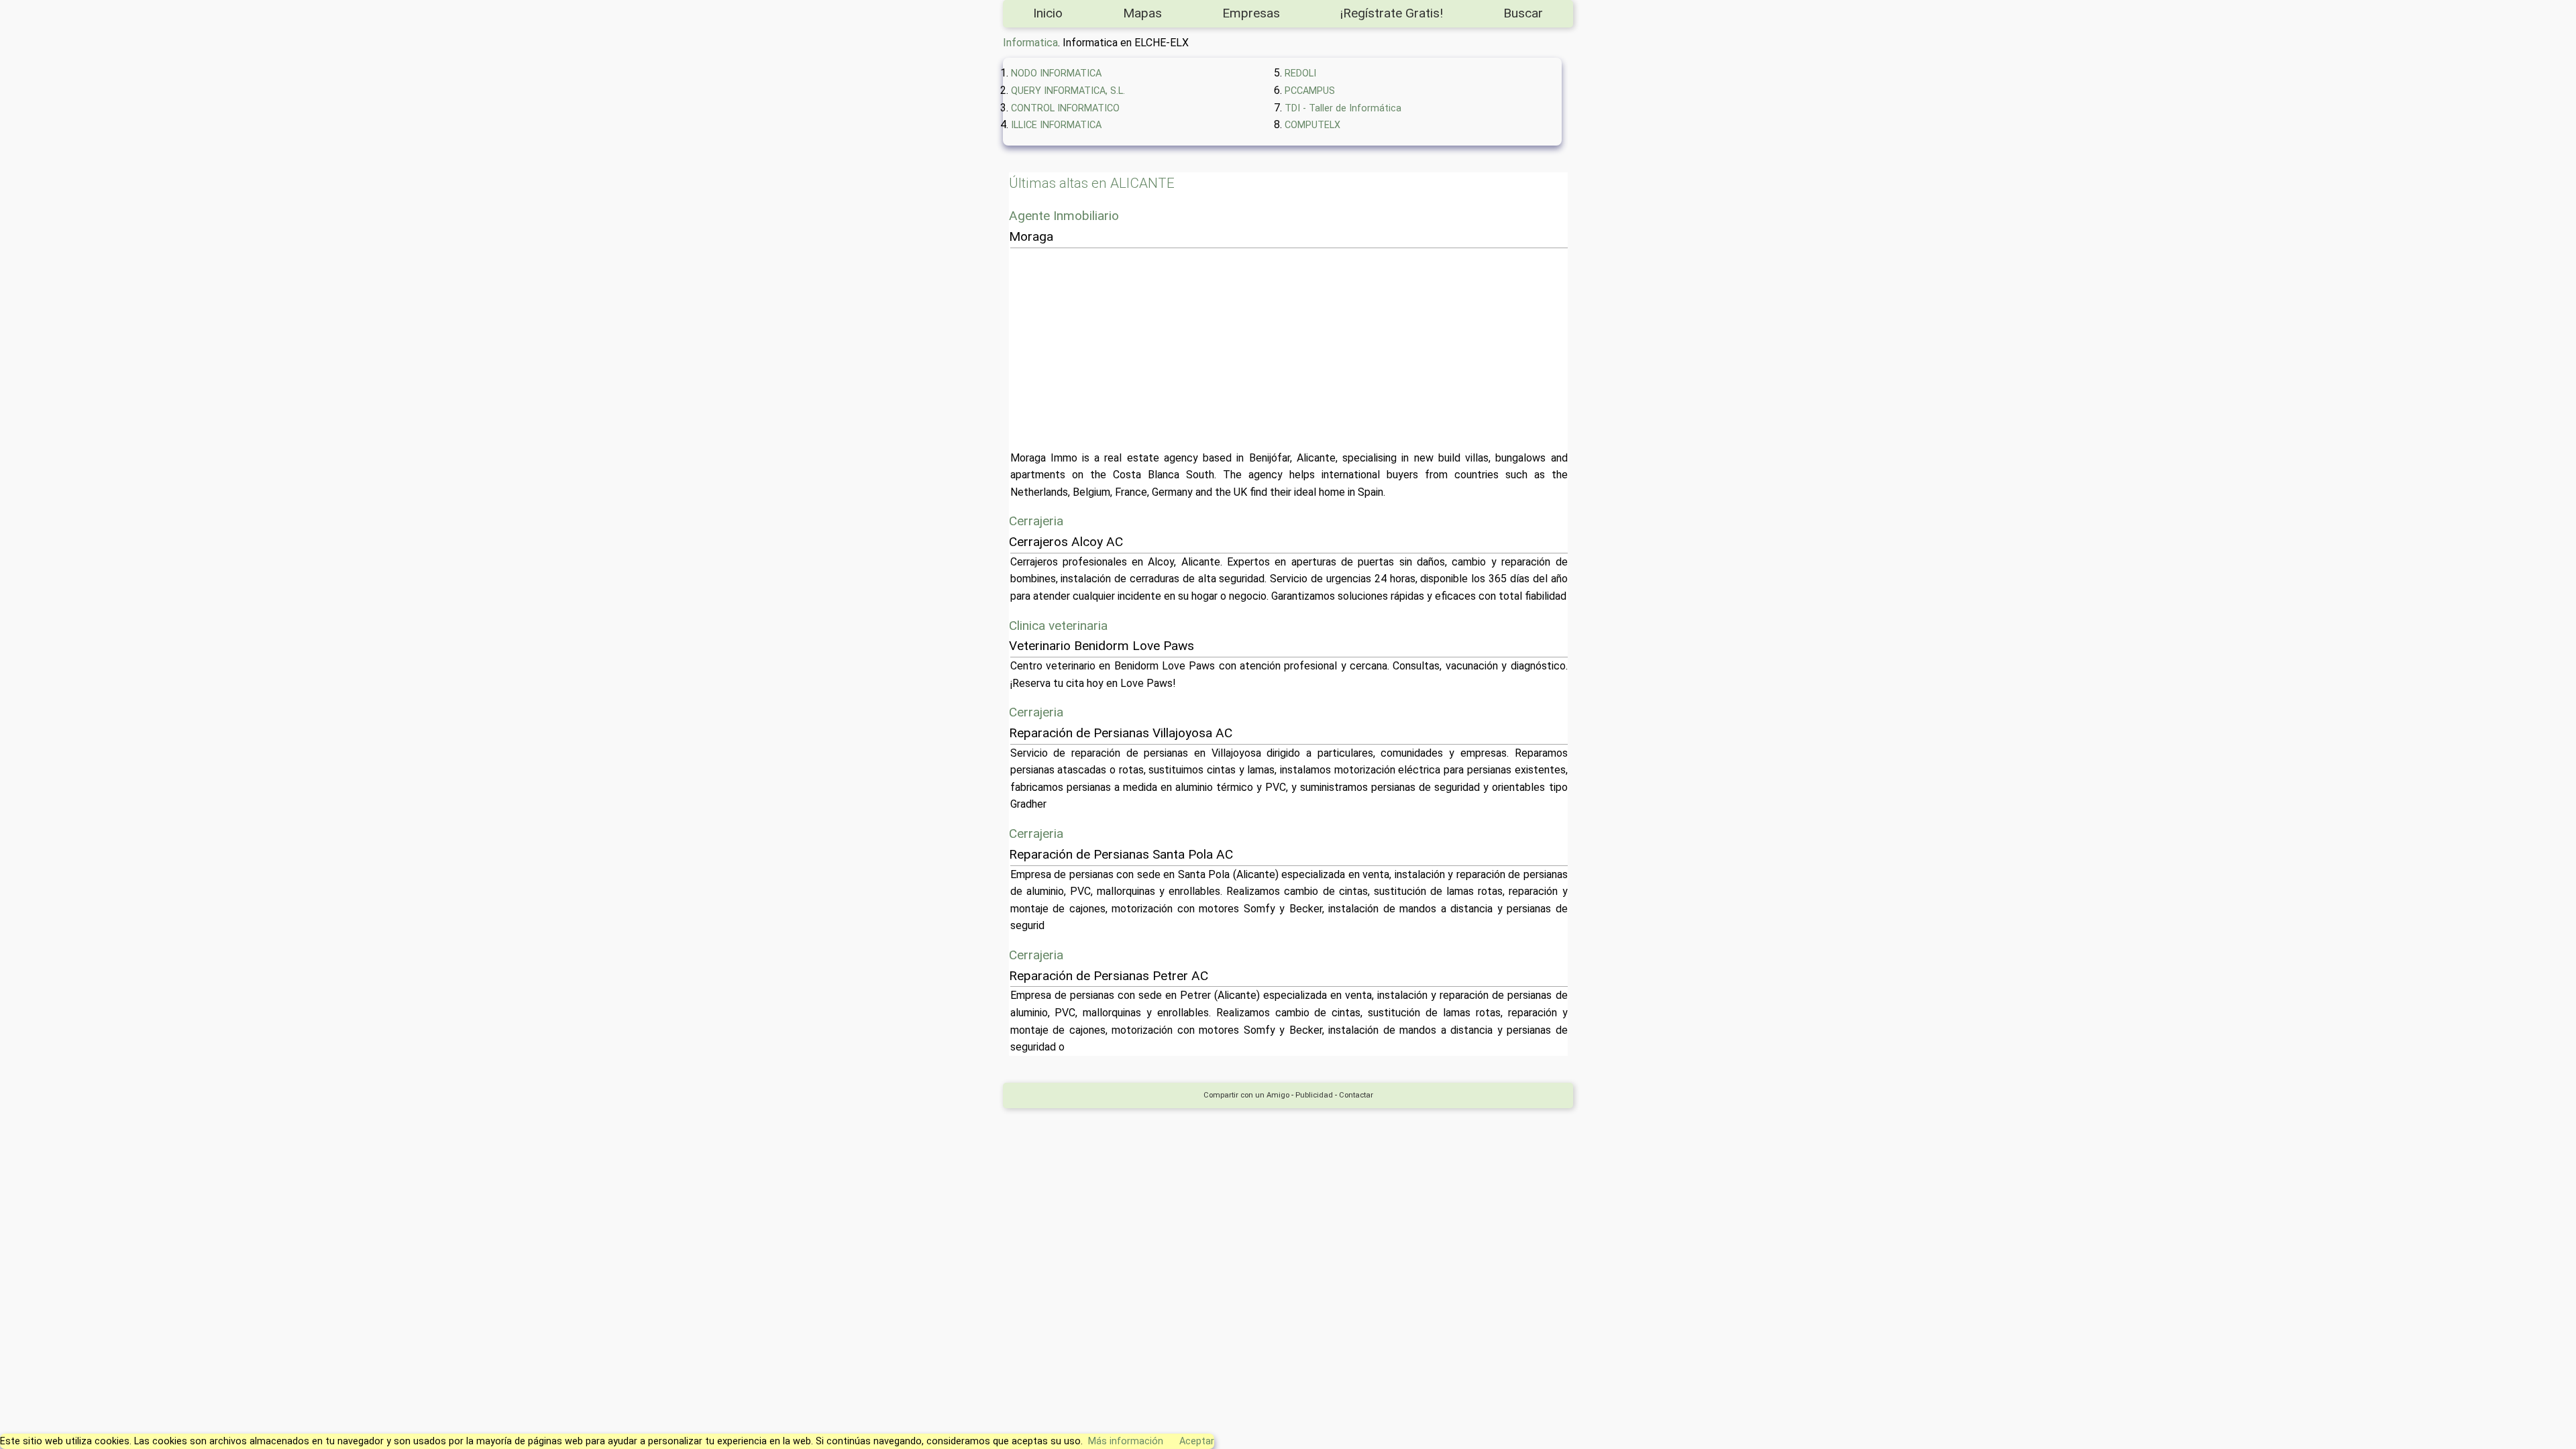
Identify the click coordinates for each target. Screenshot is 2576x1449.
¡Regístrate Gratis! (1392, 13)
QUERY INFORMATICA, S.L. (1068, 91)
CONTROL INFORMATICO (1065, 108)
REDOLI (1300, 73)
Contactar (1356, 1095)
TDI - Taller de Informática (1343, 108)
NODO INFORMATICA (1056, 73)
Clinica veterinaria (1058, 626)
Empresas (1251, 13)
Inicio (1048, 13)
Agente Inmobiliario (1064, 216)
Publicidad (1314, 1095)
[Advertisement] (1413, 349)
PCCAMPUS (1310, 91)
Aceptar (1197, 1441)
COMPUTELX (1312, 125)
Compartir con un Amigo (1246, 1095)
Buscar (1523, 13)
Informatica (1030, 43)
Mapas (1142, 13)
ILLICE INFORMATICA (1056, 125)
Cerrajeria (1036, 521)
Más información (1126, 1441)
